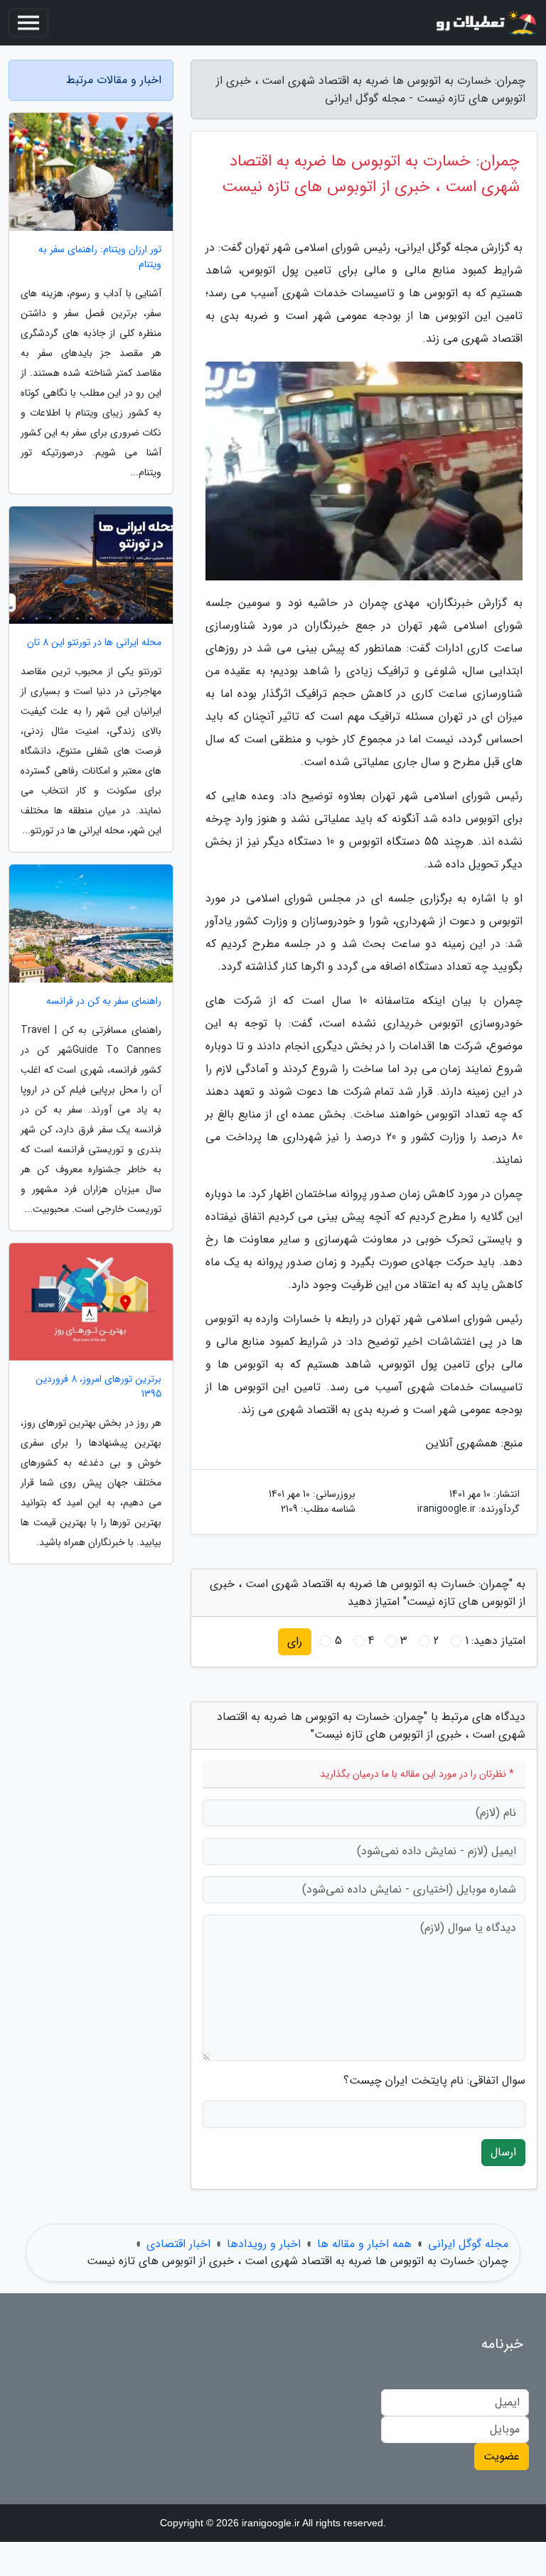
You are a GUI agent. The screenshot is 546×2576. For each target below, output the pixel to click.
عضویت (502, 2456)
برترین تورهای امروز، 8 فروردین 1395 (98, 1387)
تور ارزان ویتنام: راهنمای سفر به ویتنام (100, 257)
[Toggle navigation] (28, 23)
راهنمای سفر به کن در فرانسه (104, 1001)
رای (295, 1641)
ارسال (503, 2152)
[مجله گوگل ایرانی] (485, 23)
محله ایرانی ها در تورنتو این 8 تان (94, 643)
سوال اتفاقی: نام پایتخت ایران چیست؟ (434, 2081)
